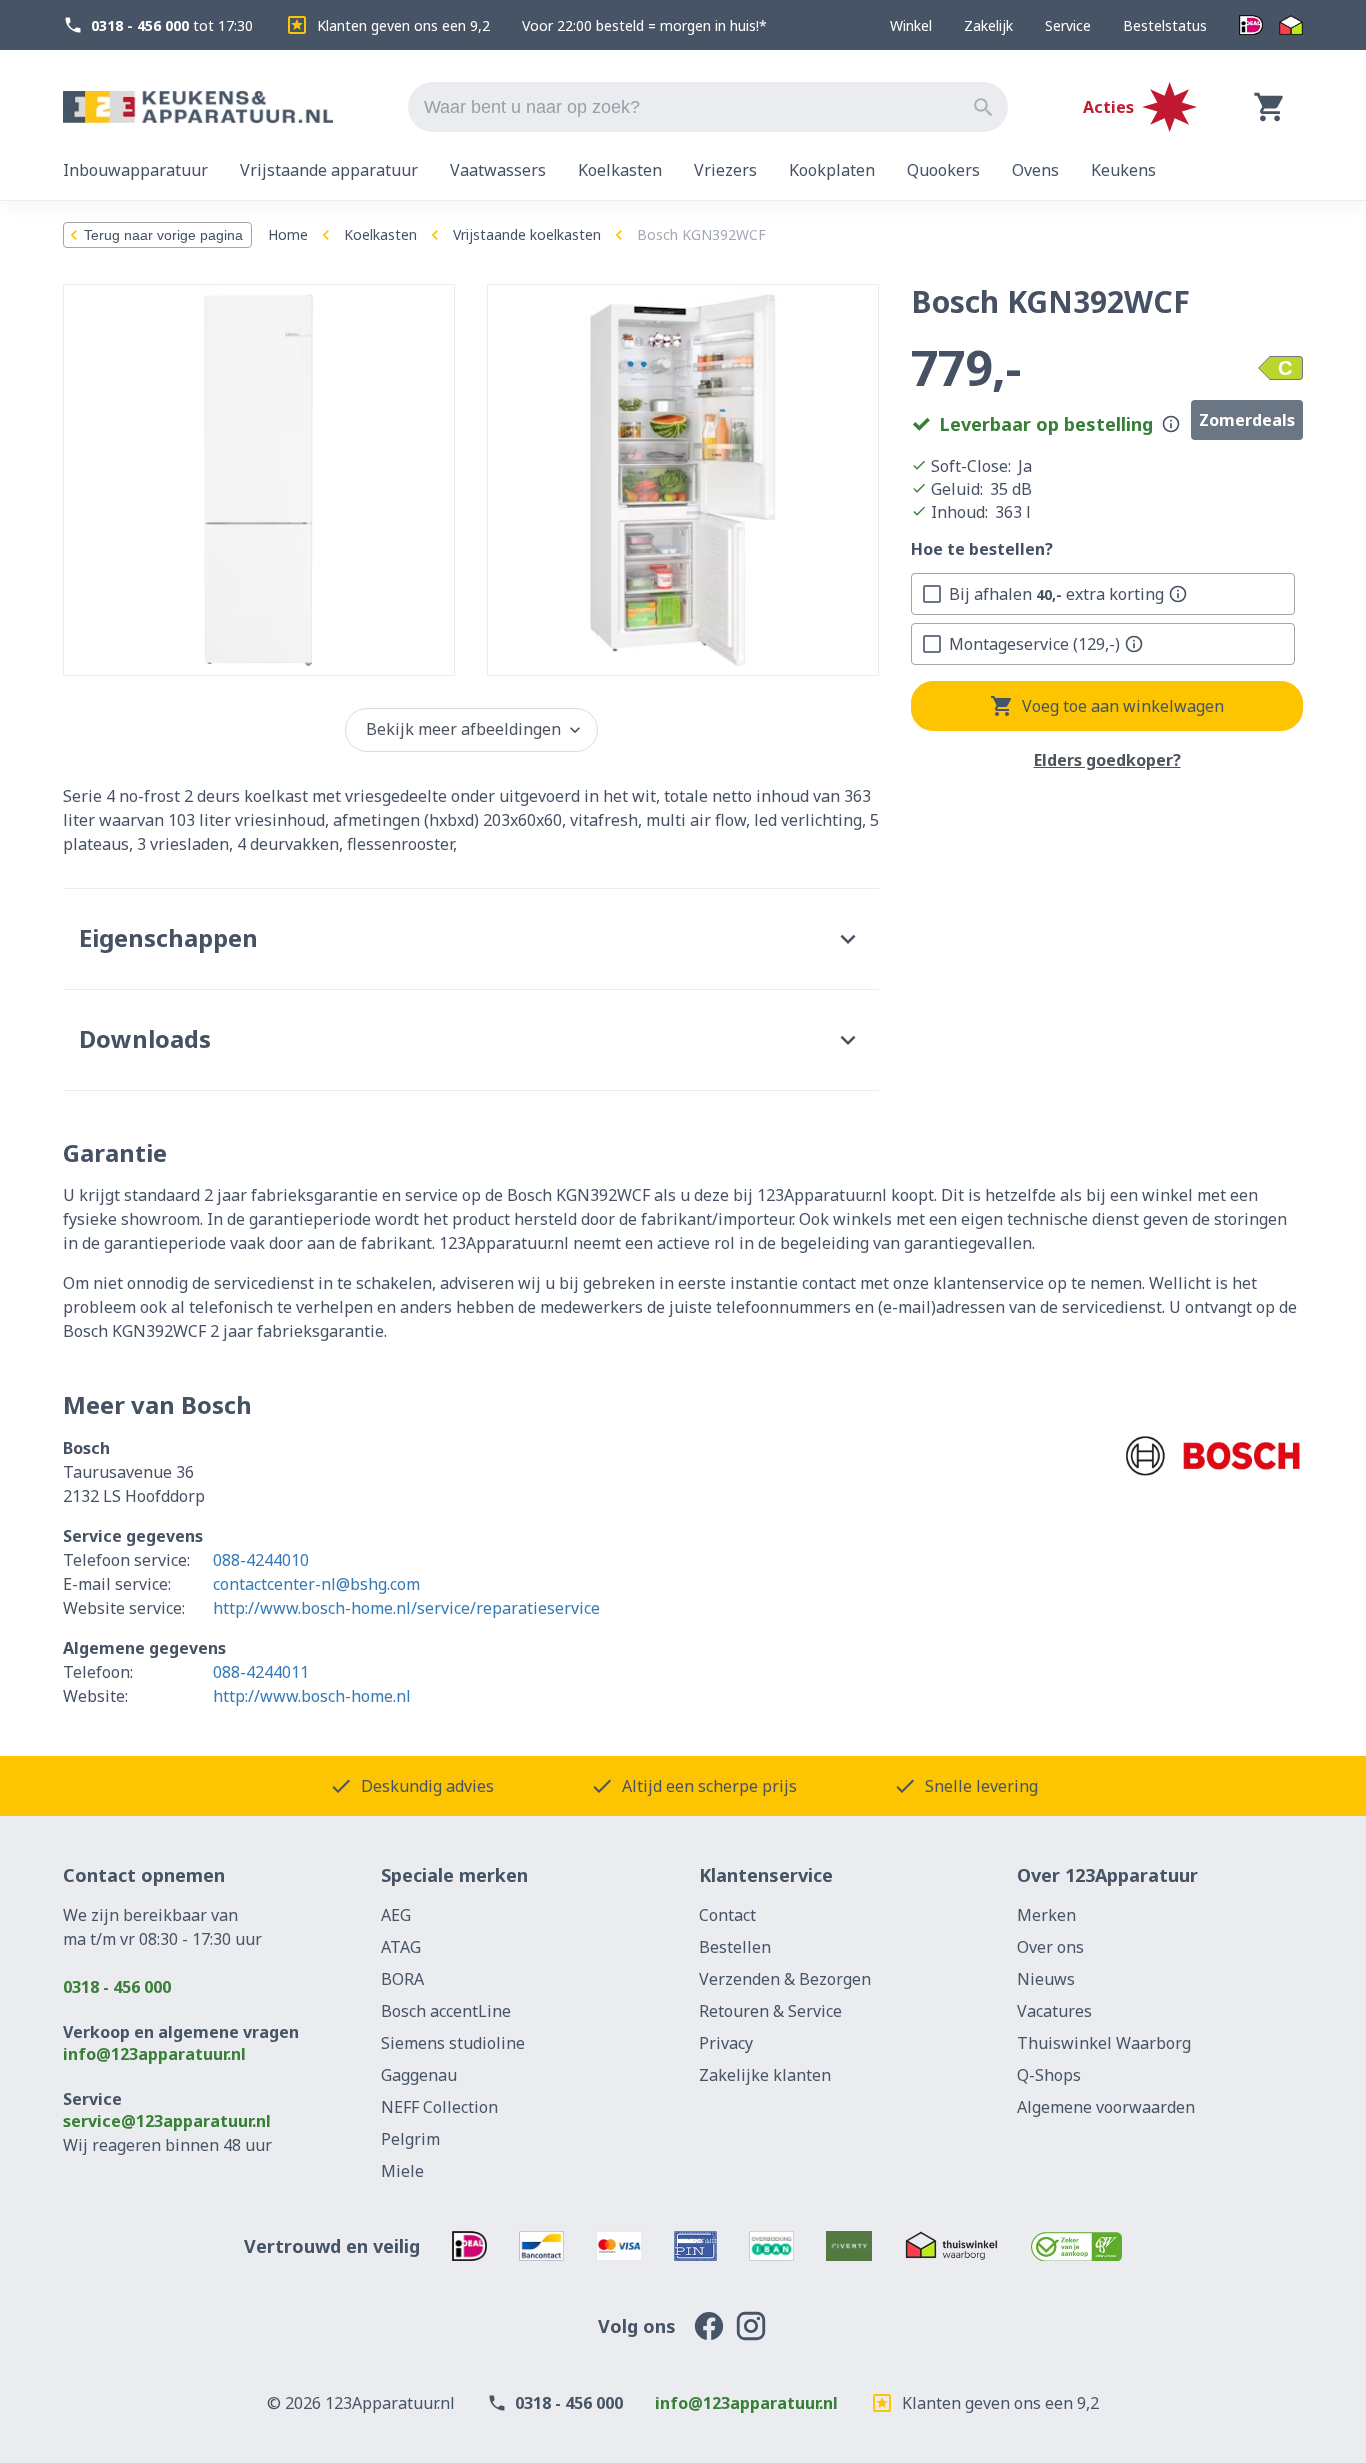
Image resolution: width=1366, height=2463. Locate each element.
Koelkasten (380, 234)
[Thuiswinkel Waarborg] (1291, 25)
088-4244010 (261, 1560)
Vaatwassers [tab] (498, 170)
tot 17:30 (172, 25)
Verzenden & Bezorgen (785, 1979)
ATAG (401, 1947)
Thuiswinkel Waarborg (1104, 2043)
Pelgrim (410, 2139)
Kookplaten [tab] (832, 170)
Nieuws (1046, 1979)
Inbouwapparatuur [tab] (135, 170)
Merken (1046, 1915)
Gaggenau (419, 2075)
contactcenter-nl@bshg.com (316, 1584)
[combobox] (708, 107)
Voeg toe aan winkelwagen (1123, 706)
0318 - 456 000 (117, 1987)
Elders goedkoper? (1107, 761)
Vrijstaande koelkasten (527, 234)
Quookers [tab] (943, 170)
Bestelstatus (1165, 25)
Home (288, 234)
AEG (396, 1915)
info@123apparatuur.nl (154, 2054)
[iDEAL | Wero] (1251, 25)
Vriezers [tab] (725, 170)
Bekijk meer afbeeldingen (463, 729)
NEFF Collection (439, 2107)
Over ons (1050, 1947)
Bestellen (735, 1947)
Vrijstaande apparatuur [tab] (329, 170)
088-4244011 (261, 1672)
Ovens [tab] (1035, 170)
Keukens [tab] (1123, 170)
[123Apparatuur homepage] (198, 107)
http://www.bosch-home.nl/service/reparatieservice (406, 1608)
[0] (1270, 107)
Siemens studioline (453, 2043)
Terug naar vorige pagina (163, 235)
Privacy (726, 2043)
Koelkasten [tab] (620, 170)
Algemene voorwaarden (1106, 2107)
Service (1068, 25)
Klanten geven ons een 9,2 (403, 25)
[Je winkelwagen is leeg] (1270, 107)
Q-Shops (1049, 2075)
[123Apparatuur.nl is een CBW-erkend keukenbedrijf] (1076, 2246)
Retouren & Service (770, 2011)
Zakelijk (988, 25)
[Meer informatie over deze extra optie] (1178, 594)
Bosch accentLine (446, 2011)
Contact (727, 1915)
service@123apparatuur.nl (167, 2121)
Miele (402, 2171)
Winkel (911, 25)
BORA (402, 1979)
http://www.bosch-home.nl (312, 1696)
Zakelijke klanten (765, 2075)
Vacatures (1054, 2011)
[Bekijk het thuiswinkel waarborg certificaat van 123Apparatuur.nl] (951, 2246)
